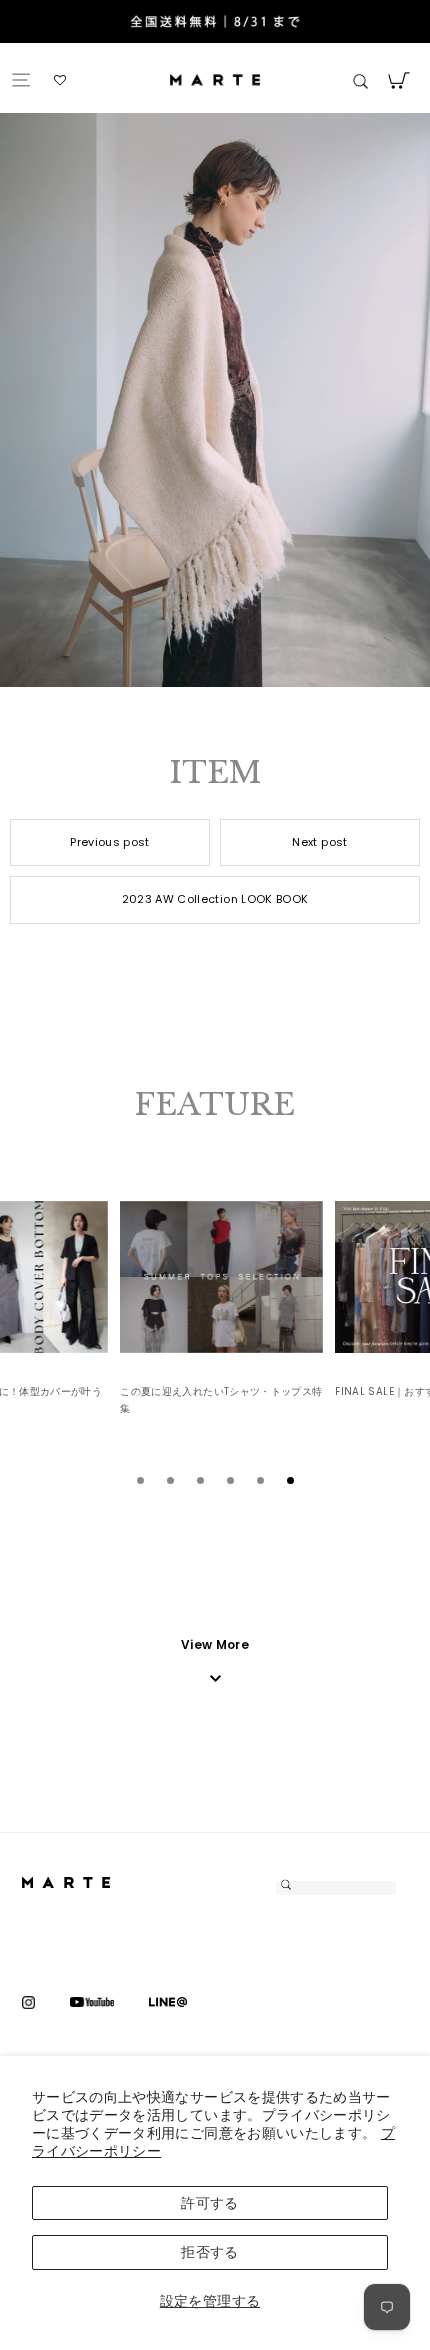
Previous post (110, 842)
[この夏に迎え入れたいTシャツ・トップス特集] (221, 1277)
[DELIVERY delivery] (215, 23)
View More (215, 1644)
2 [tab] (170, 1481)
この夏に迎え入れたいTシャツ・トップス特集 (221, 1400)
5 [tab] (260, 1481)
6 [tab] (290, 1481)
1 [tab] (140, 1481)
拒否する (209, 2252)
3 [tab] (200, 1481)
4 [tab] (230, 1481)
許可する (209, 2203)
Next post (319, 842)
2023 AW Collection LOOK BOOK (215, 899)
